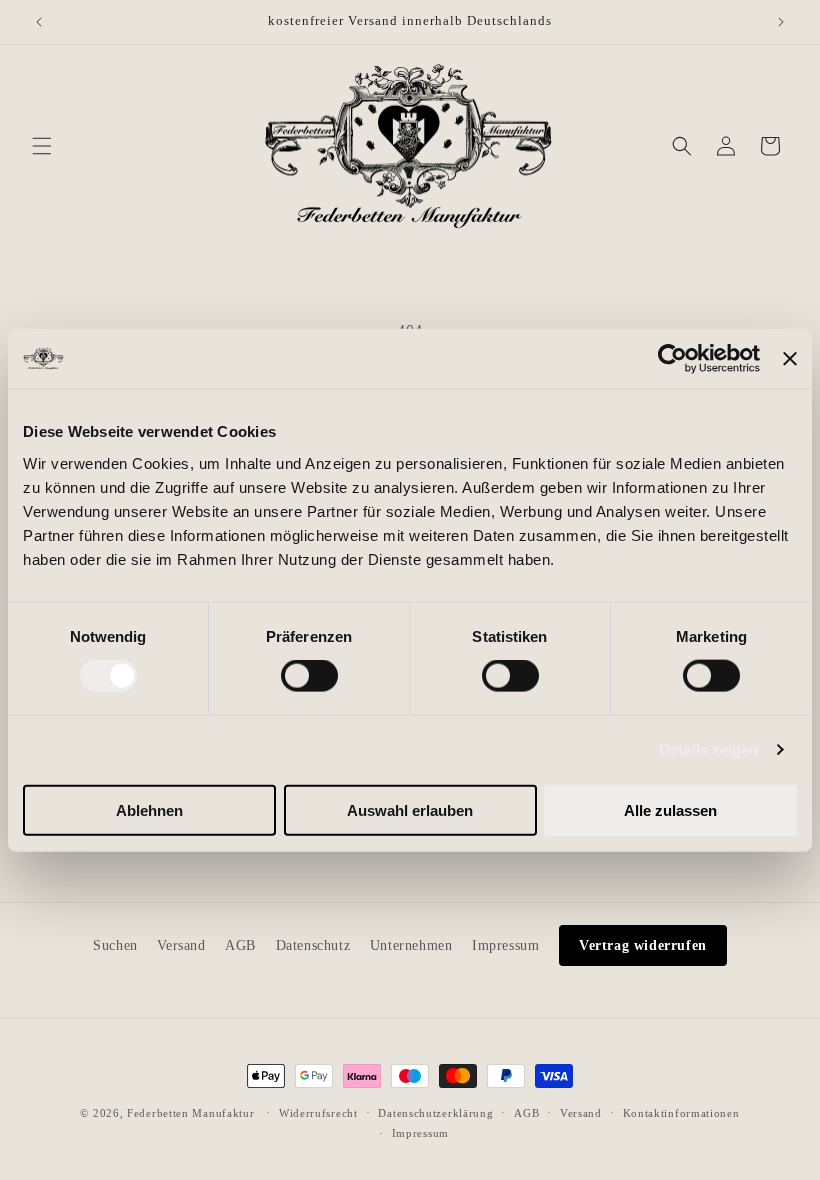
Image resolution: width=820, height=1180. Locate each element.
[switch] (309, 676)
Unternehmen (411, 945)
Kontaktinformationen (681, 1113)
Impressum (505, 945)
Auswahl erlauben (410, 809)
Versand (181, 945)
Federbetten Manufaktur (190, 1113)
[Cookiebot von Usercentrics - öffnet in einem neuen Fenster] (672, 359)
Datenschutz (313, 945)
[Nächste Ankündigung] (781, 22)
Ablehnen (149, 809)
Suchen (115, 945)
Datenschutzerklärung (435, 1113)
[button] (42, 146)
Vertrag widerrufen (643, 945)
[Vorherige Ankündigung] (39, 22)
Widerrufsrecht (318, 1113)
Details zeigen (708, 749)
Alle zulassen (670, 809)
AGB (240, 945)
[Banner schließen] (790, 359)
